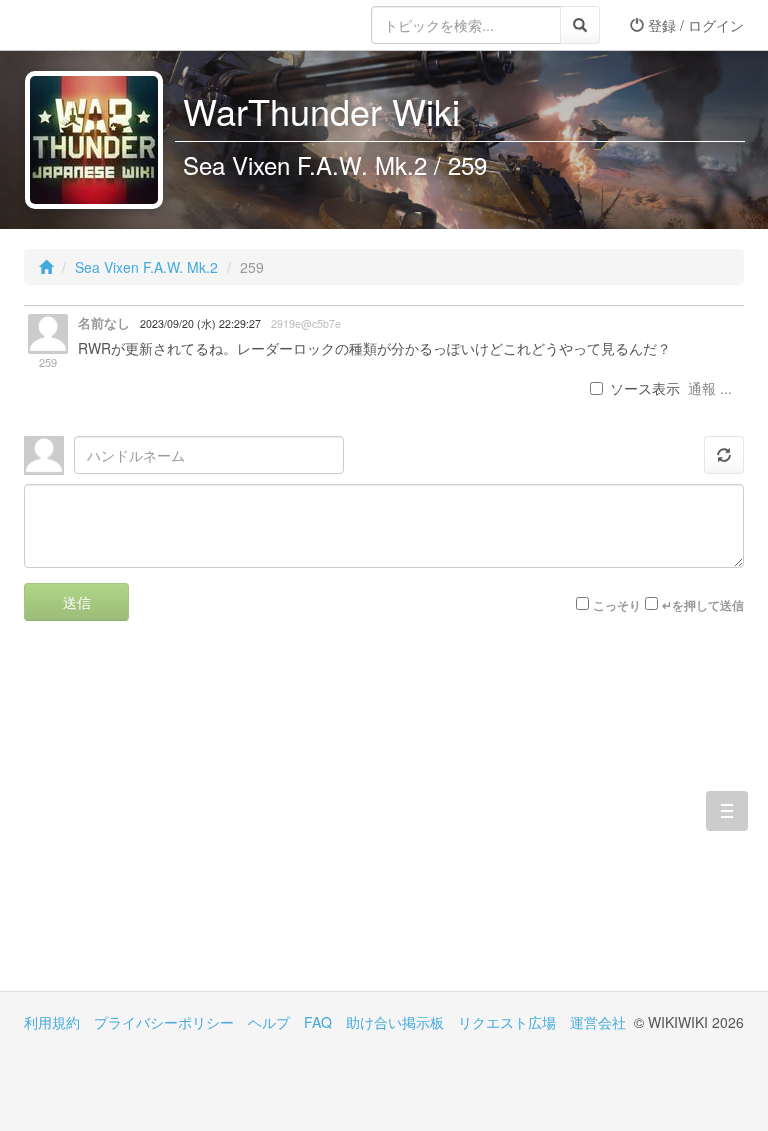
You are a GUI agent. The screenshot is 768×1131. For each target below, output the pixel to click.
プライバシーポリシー (164, 1022)
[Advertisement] (204, 821)
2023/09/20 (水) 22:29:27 (200, 323)
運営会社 (598, 1022)
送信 (77, 602)
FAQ (318, 1022)
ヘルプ (269, 1022)
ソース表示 (645, 388)
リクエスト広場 (507, 1022)
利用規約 (52, 1022)
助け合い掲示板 (395, 1022)
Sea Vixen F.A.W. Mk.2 (146, 267)
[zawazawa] (104, 25)
